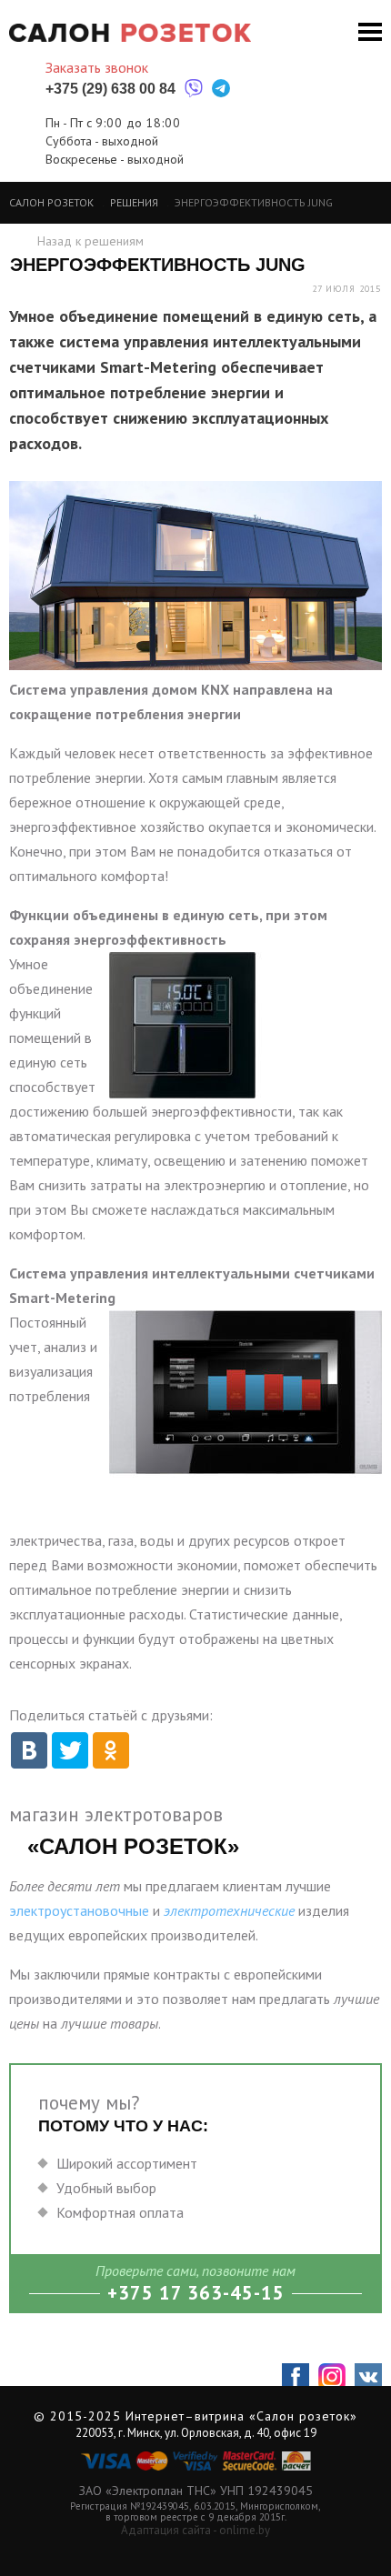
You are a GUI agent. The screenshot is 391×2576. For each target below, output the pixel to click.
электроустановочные (79, 1910)
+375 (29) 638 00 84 (110, 89)
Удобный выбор (106, 2188)
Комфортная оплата (120, 2212)
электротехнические (229, 1910)
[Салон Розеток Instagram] (332, 2377)
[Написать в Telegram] (221, 89)
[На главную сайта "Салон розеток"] (130, 33)
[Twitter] (68, 1746)
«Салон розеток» (303, 2416)
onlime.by (245, 2530)
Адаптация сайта (166, 2530)
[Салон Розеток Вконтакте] (368, 2377)
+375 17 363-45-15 (196, 2293)
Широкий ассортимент (127, 2163)
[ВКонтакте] (27, 1746)
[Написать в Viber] (194, 89)
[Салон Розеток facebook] (296, 2377)
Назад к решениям (90, 241)
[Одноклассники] (109, 1746)
